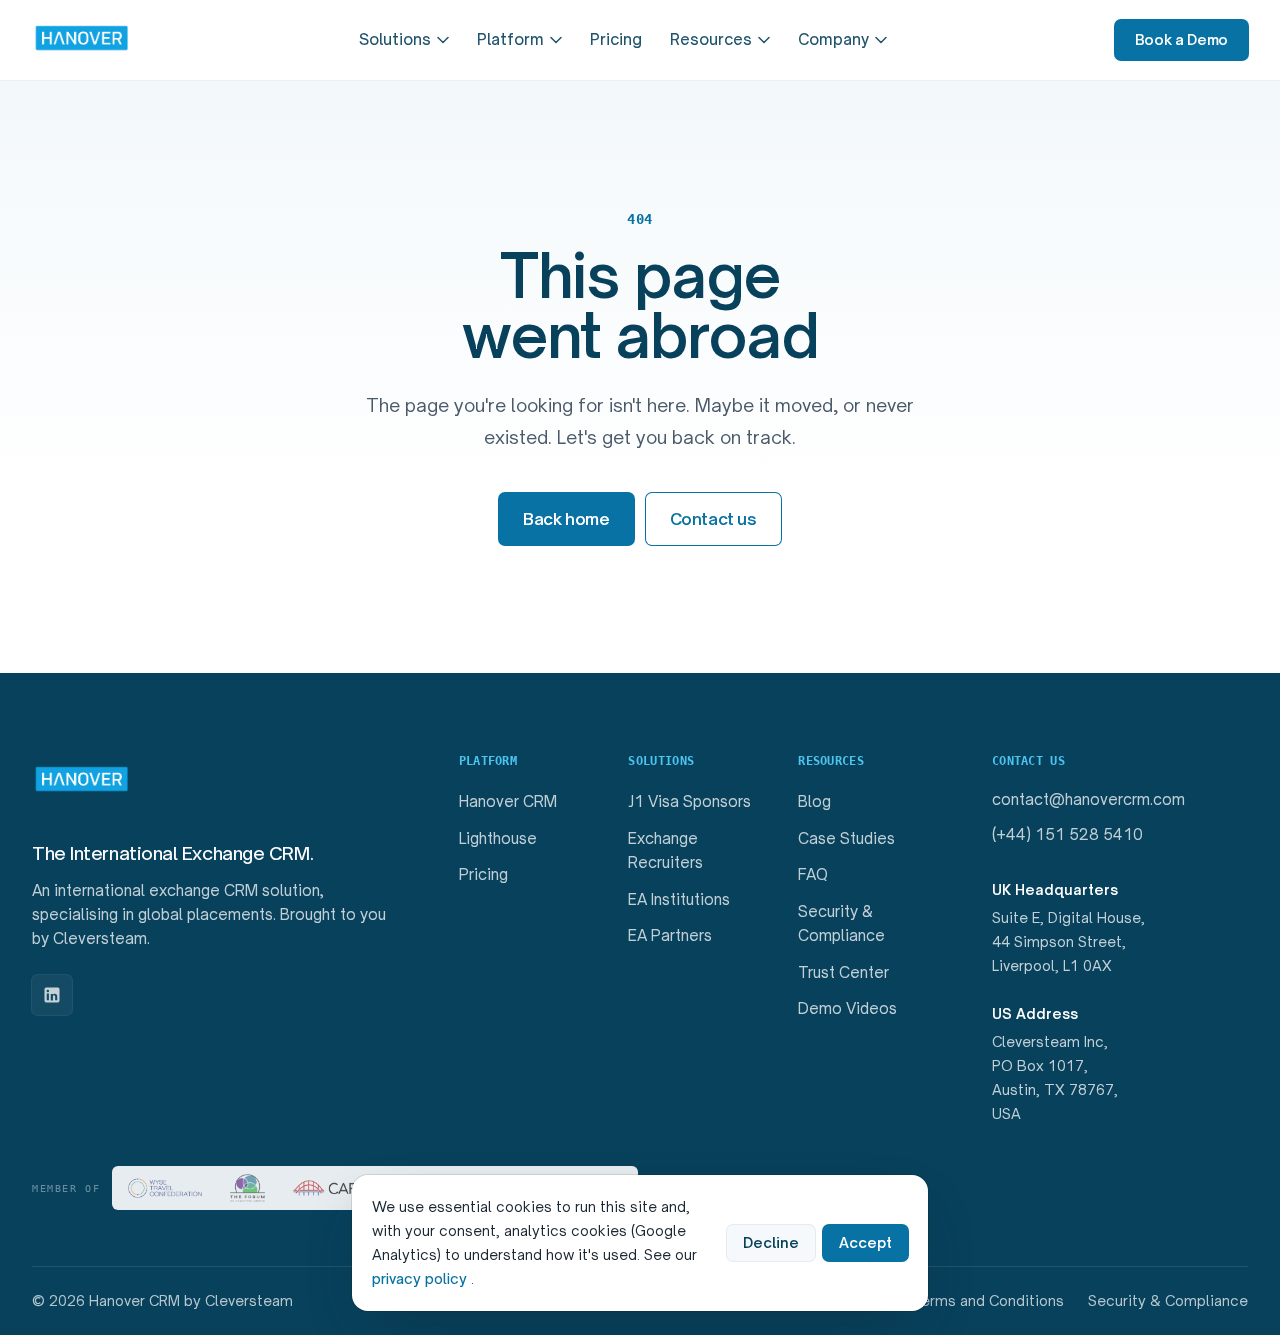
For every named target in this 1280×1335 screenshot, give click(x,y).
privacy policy (421, 1278)
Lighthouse (498, 838)
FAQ (813, 874)
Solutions (395, 39)
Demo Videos (847, 1008)
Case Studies (846, 838)
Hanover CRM (508, 801)
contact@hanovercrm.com (1088, 799)
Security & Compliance (1168, 1300)
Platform (510, 39)
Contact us (713, 519)
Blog (814, 801)
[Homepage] (82, 40)
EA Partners (670, 935)
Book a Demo (1181, 39)
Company (833, 39)
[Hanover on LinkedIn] (52, 995)
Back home (566, 519)
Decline (771, 1242)
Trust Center (843, 972)
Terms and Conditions (988, 1300)
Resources (711, 39)
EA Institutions (679, 899)
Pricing (616, 39)
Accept (865, 1242)
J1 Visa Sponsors (689, 801)
